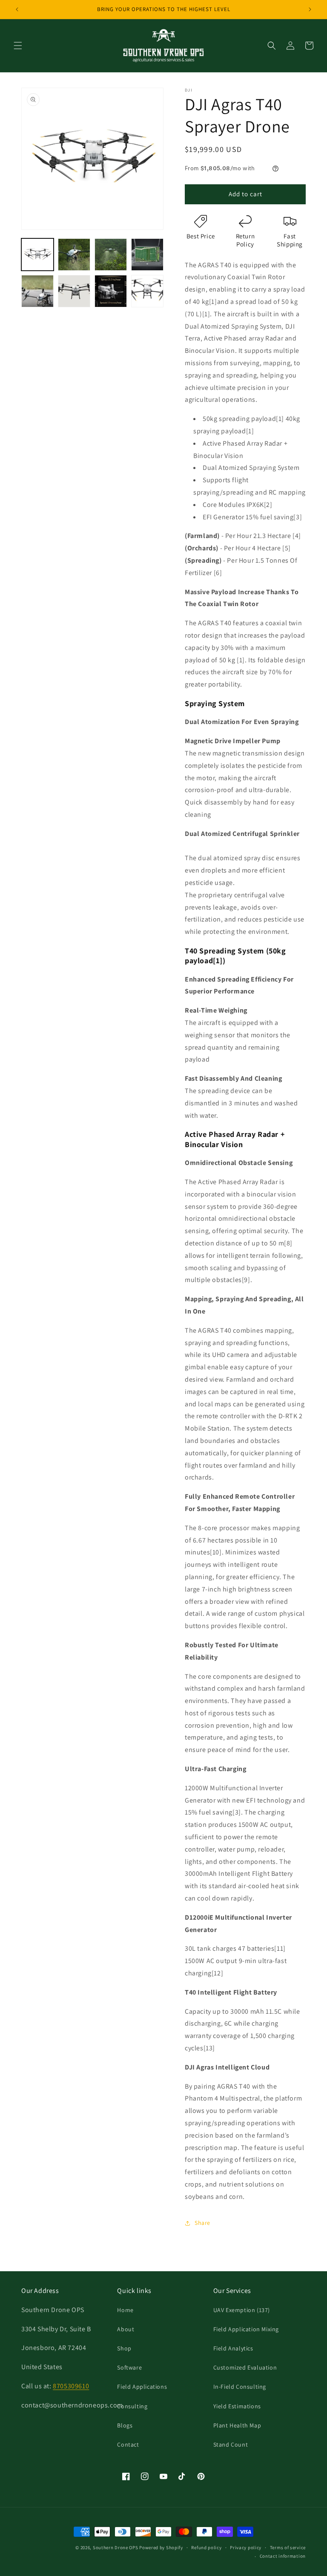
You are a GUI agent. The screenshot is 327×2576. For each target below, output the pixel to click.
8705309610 (71, 2386)
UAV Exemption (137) (242, 2310)
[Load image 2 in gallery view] (74, 255)
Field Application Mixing (246, 2329)
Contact (128, 2444)
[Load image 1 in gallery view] (37, 255)
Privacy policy (246, 2547)
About (126, 2329)
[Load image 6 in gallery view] (74, 291)
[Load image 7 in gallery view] (111, 291)
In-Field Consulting (240, 2387)
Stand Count (231, 2444)
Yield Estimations (237, 2406)
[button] (18, 46)
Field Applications (142, 2387)
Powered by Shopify (161, 2547)
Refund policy (206, 2547)
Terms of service (288, 2547)
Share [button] (202, 2223)
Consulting (132, 2406)
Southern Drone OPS (116, 2547)
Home (125, 2310)
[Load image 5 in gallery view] (37, 291)
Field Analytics (233, 2348)
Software (129, 2367)
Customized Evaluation (245, 2367)
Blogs (125, 2425)
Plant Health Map (237, 2425)
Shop (124, 2348)
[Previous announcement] (17, 9)
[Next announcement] (310, 9)
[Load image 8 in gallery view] (147, 291)
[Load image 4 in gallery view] (147, 255)
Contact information (283, 2556)
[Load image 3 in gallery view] (111, 255)
